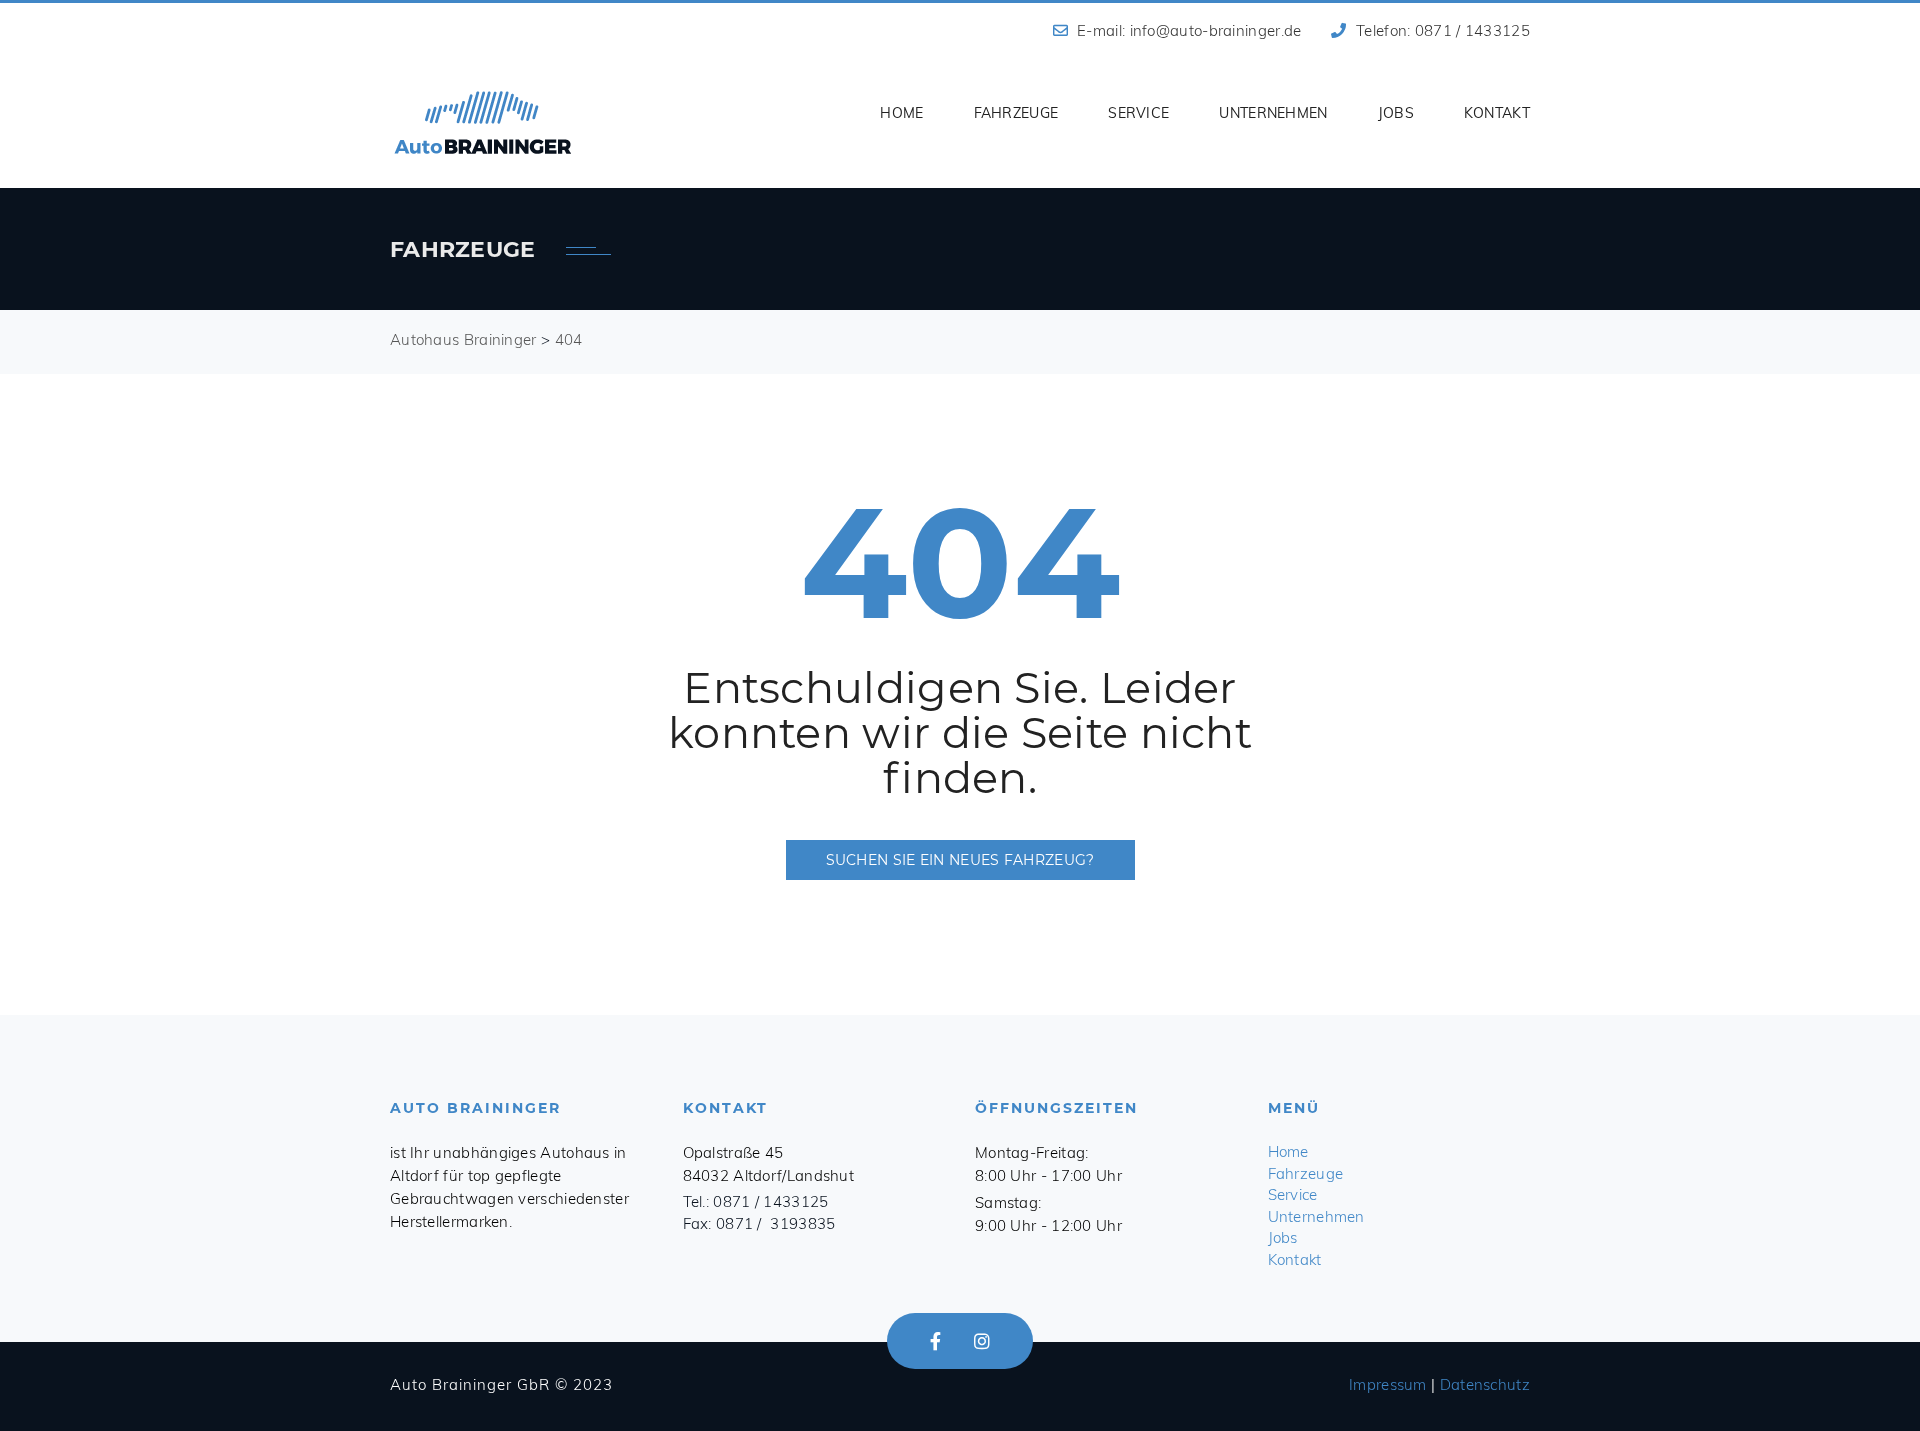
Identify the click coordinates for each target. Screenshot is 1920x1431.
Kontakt (1497, 113)
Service (1138, 113)
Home (901, 113)
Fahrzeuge (1016, 113)
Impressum (1388, 1384)
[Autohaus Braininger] (483, 123)
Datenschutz (1485, 1384)
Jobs (1396, 113)
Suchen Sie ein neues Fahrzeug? (960, 860)
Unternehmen (1273, 113)
